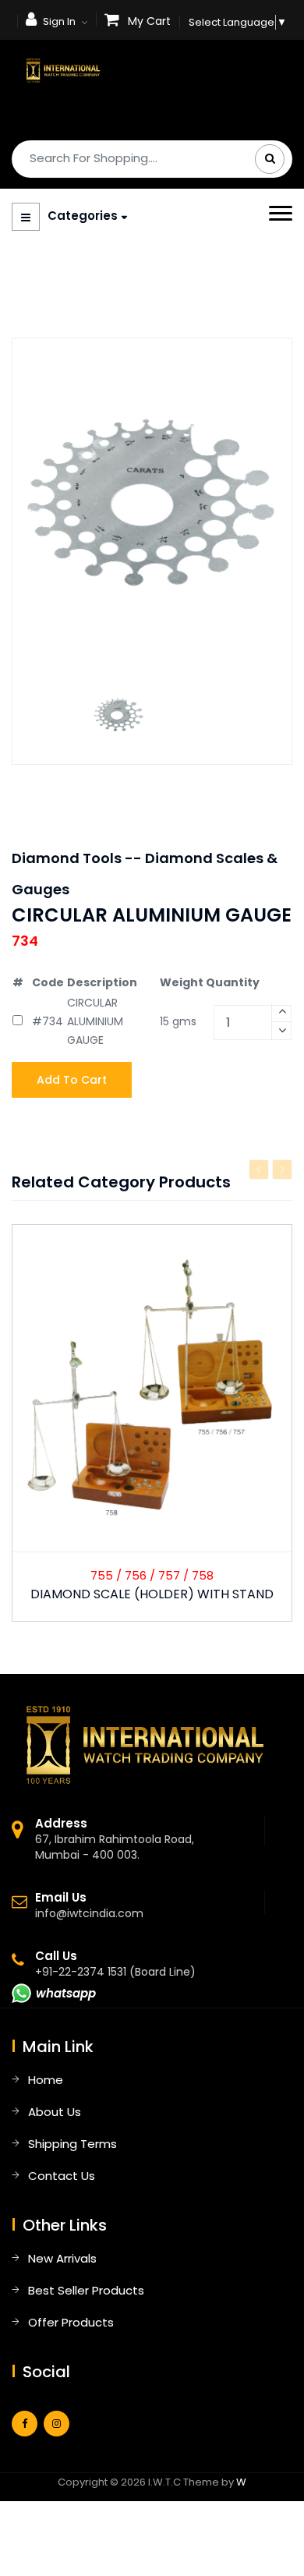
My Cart (149, 21)
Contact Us (62, 2176)
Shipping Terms (72, 2144)
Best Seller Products (86, 2290)
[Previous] (259, 1169)
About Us (55, 2112)
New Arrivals (62, 2258)
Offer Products (71, 2322)
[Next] (282, 1169)
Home (46, 2080)
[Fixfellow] (63, 69)
